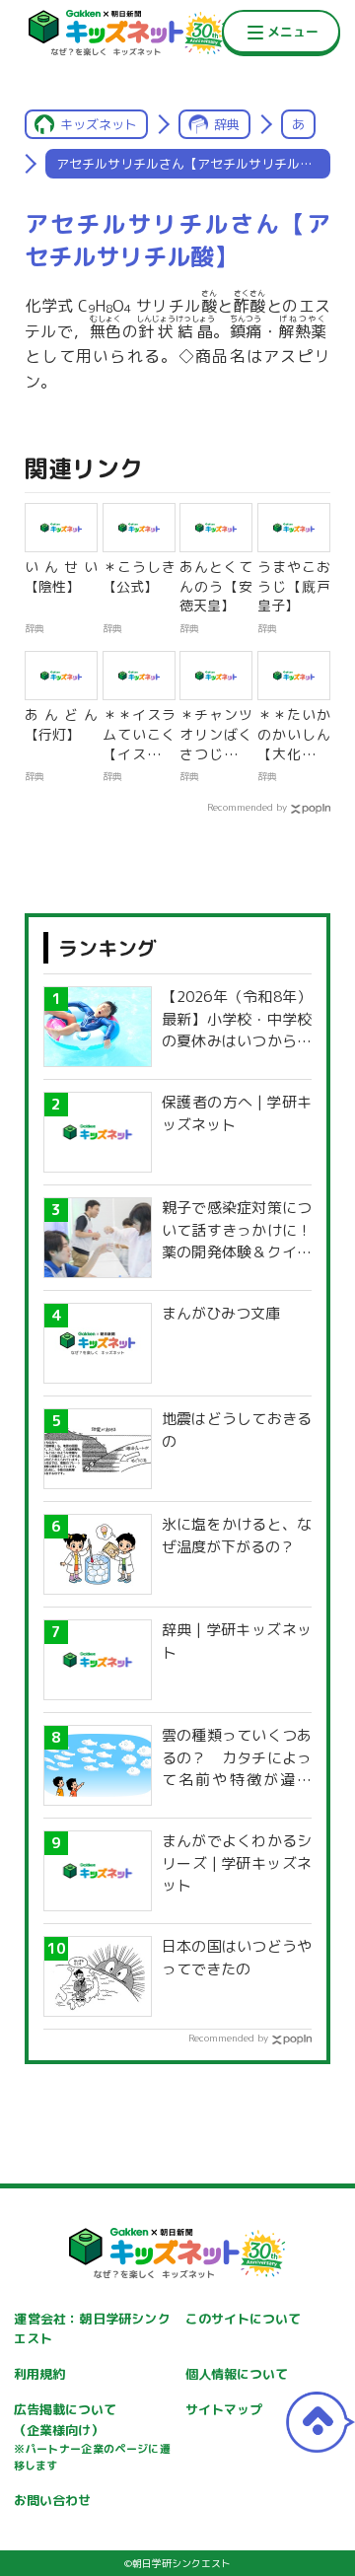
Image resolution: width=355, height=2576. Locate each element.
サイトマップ (224, 2409)
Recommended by (247, 807)
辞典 (227, 124)
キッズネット (99, 124)
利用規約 (39, 2374)
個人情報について (237, 2374)
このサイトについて (243, 2319)
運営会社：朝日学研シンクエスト (92, 2329)
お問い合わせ (52, 2500)
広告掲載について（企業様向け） (92, 2437)
